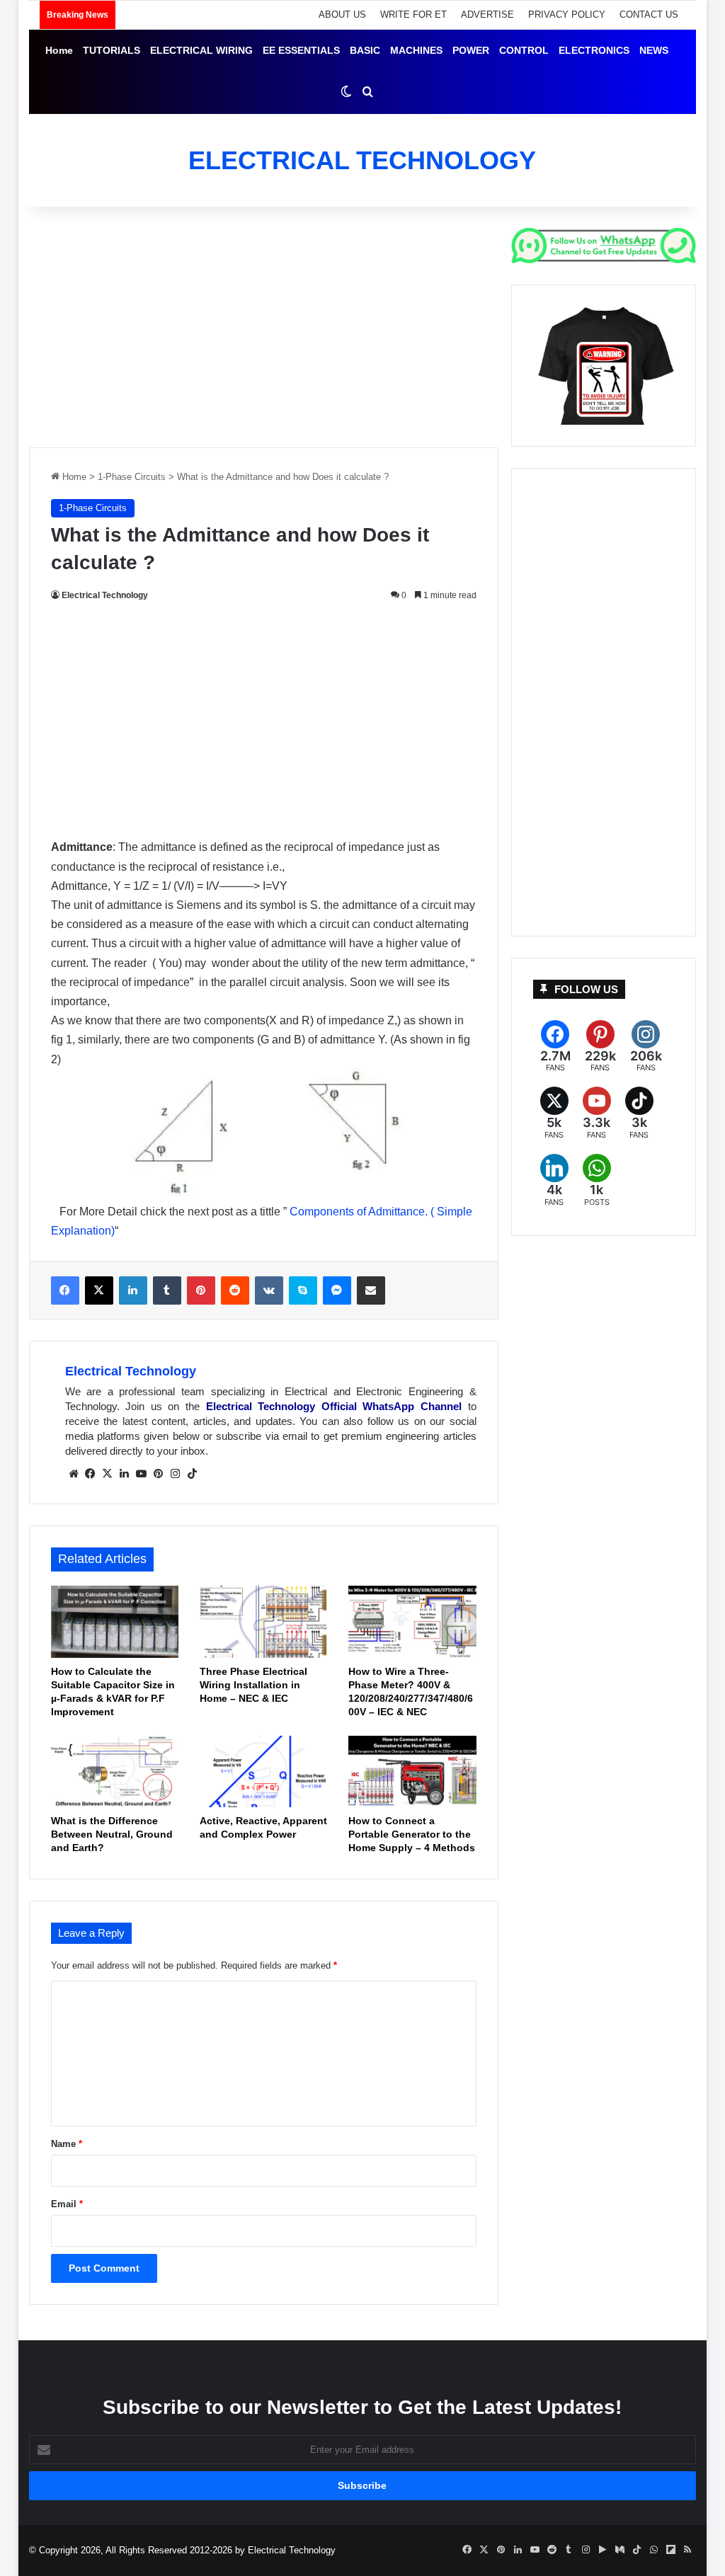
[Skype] (303, 1290)
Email (67, 2204)
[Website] (74, 1474)
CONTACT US (649, 15)
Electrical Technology (105, 595)
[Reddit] (235, 1290)
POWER (471, 50)
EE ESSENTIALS (301, 50)
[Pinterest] (201, 1290)
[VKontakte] (269, 1290)
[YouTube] (142, 1474)
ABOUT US (342, 15)
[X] (99, 1290)
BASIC (365, 50)
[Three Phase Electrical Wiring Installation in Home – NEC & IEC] (263, 1622)
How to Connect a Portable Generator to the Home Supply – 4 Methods (412, 1834)
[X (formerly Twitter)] (554, 1113)
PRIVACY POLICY (567, 15)
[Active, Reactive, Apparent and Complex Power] (263, 1772)
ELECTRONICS (594, 50)
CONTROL (524, 50)
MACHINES (416, 50)
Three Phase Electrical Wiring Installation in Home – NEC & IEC (253, 1685)
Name (67, 2144)
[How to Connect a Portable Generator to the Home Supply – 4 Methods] (412, 1772)
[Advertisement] (264, 327)
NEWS (654, 50)
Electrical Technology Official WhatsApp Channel (334, 1406)
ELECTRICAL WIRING (201, 50)
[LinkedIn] (133, 1290)
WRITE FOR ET (413, 15)
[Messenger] (337, 1290)
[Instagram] (176, 1474)
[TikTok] (193, 1474)
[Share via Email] (371, 1290)
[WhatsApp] (597, 1180)
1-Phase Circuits (132, 477)
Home (59, 50)
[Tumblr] (167, 1290)
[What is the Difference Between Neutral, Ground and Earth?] (115, 1772)
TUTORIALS (112, 50)
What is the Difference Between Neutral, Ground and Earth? (112, 1834)
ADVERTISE (487, 15)
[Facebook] (65, 1290)
